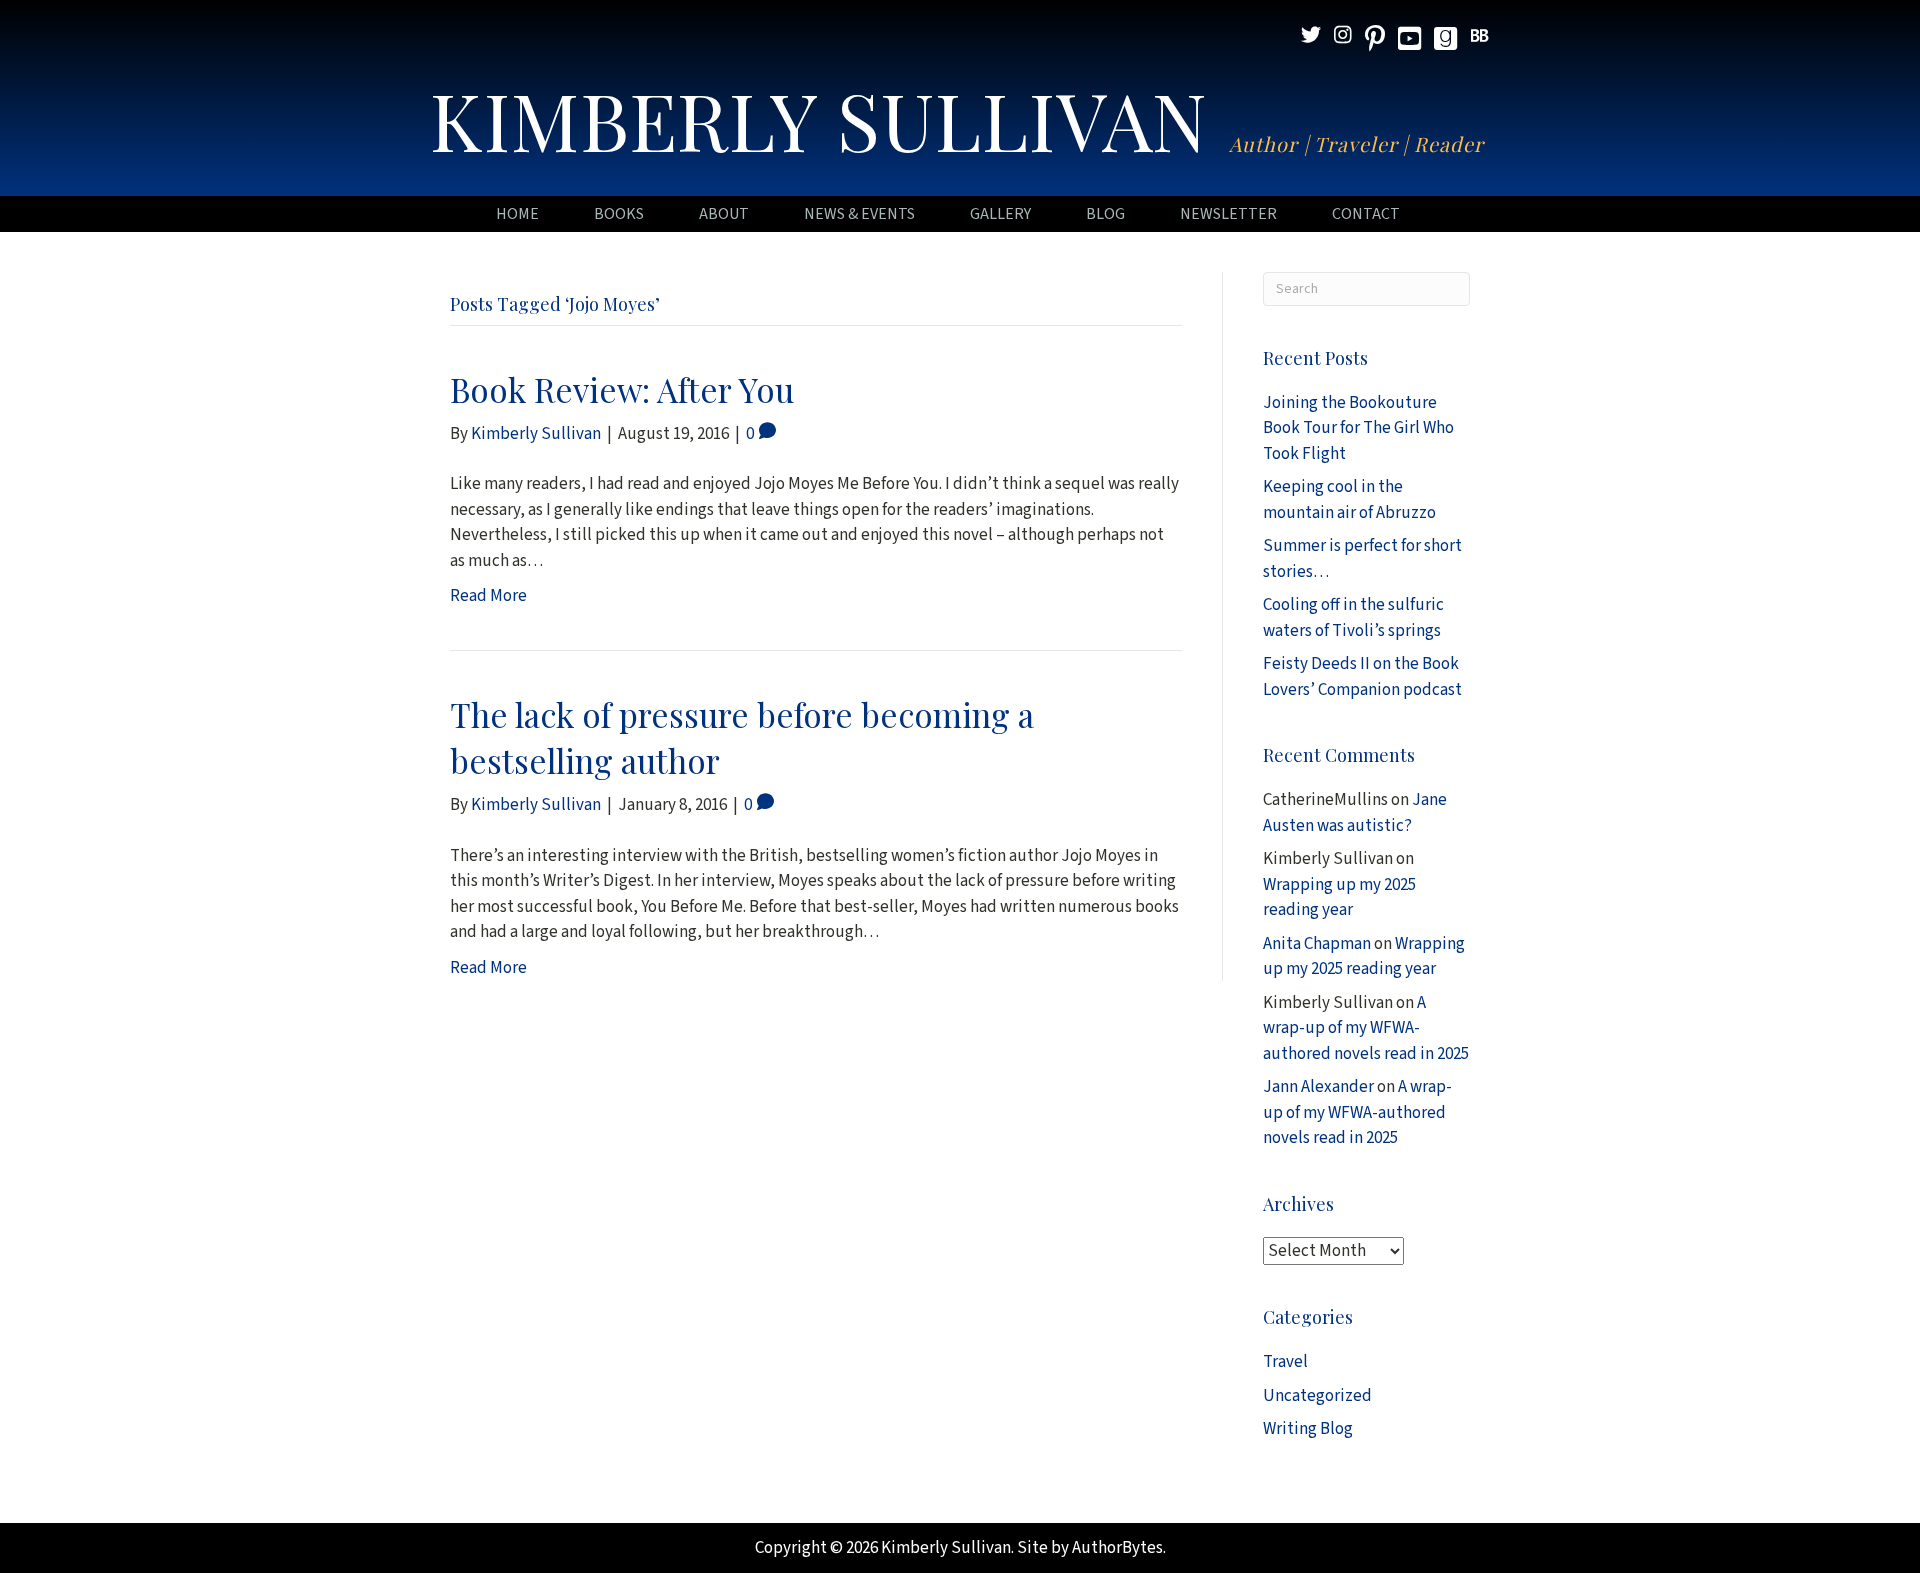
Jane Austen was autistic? (1355, 813)
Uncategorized (1317, 1396)
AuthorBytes (1117, 1548)
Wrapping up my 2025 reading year (1339, 898)
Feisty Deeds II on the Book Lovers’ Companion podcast (1362, 677)
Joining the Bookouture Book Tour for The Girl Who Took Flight (1358, 428)
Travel (1285, 1362)
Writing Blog (1308, 1429)
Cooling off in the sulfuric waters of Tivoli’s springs (1353, 618)
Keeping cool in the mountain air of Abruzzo (1349, 500)
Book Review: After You (622, 389)
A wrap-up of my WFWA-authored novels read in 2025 (1366, 1028)
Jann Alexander (1318, 1087)
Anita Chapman (1317, 944)
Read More (488, 596)
